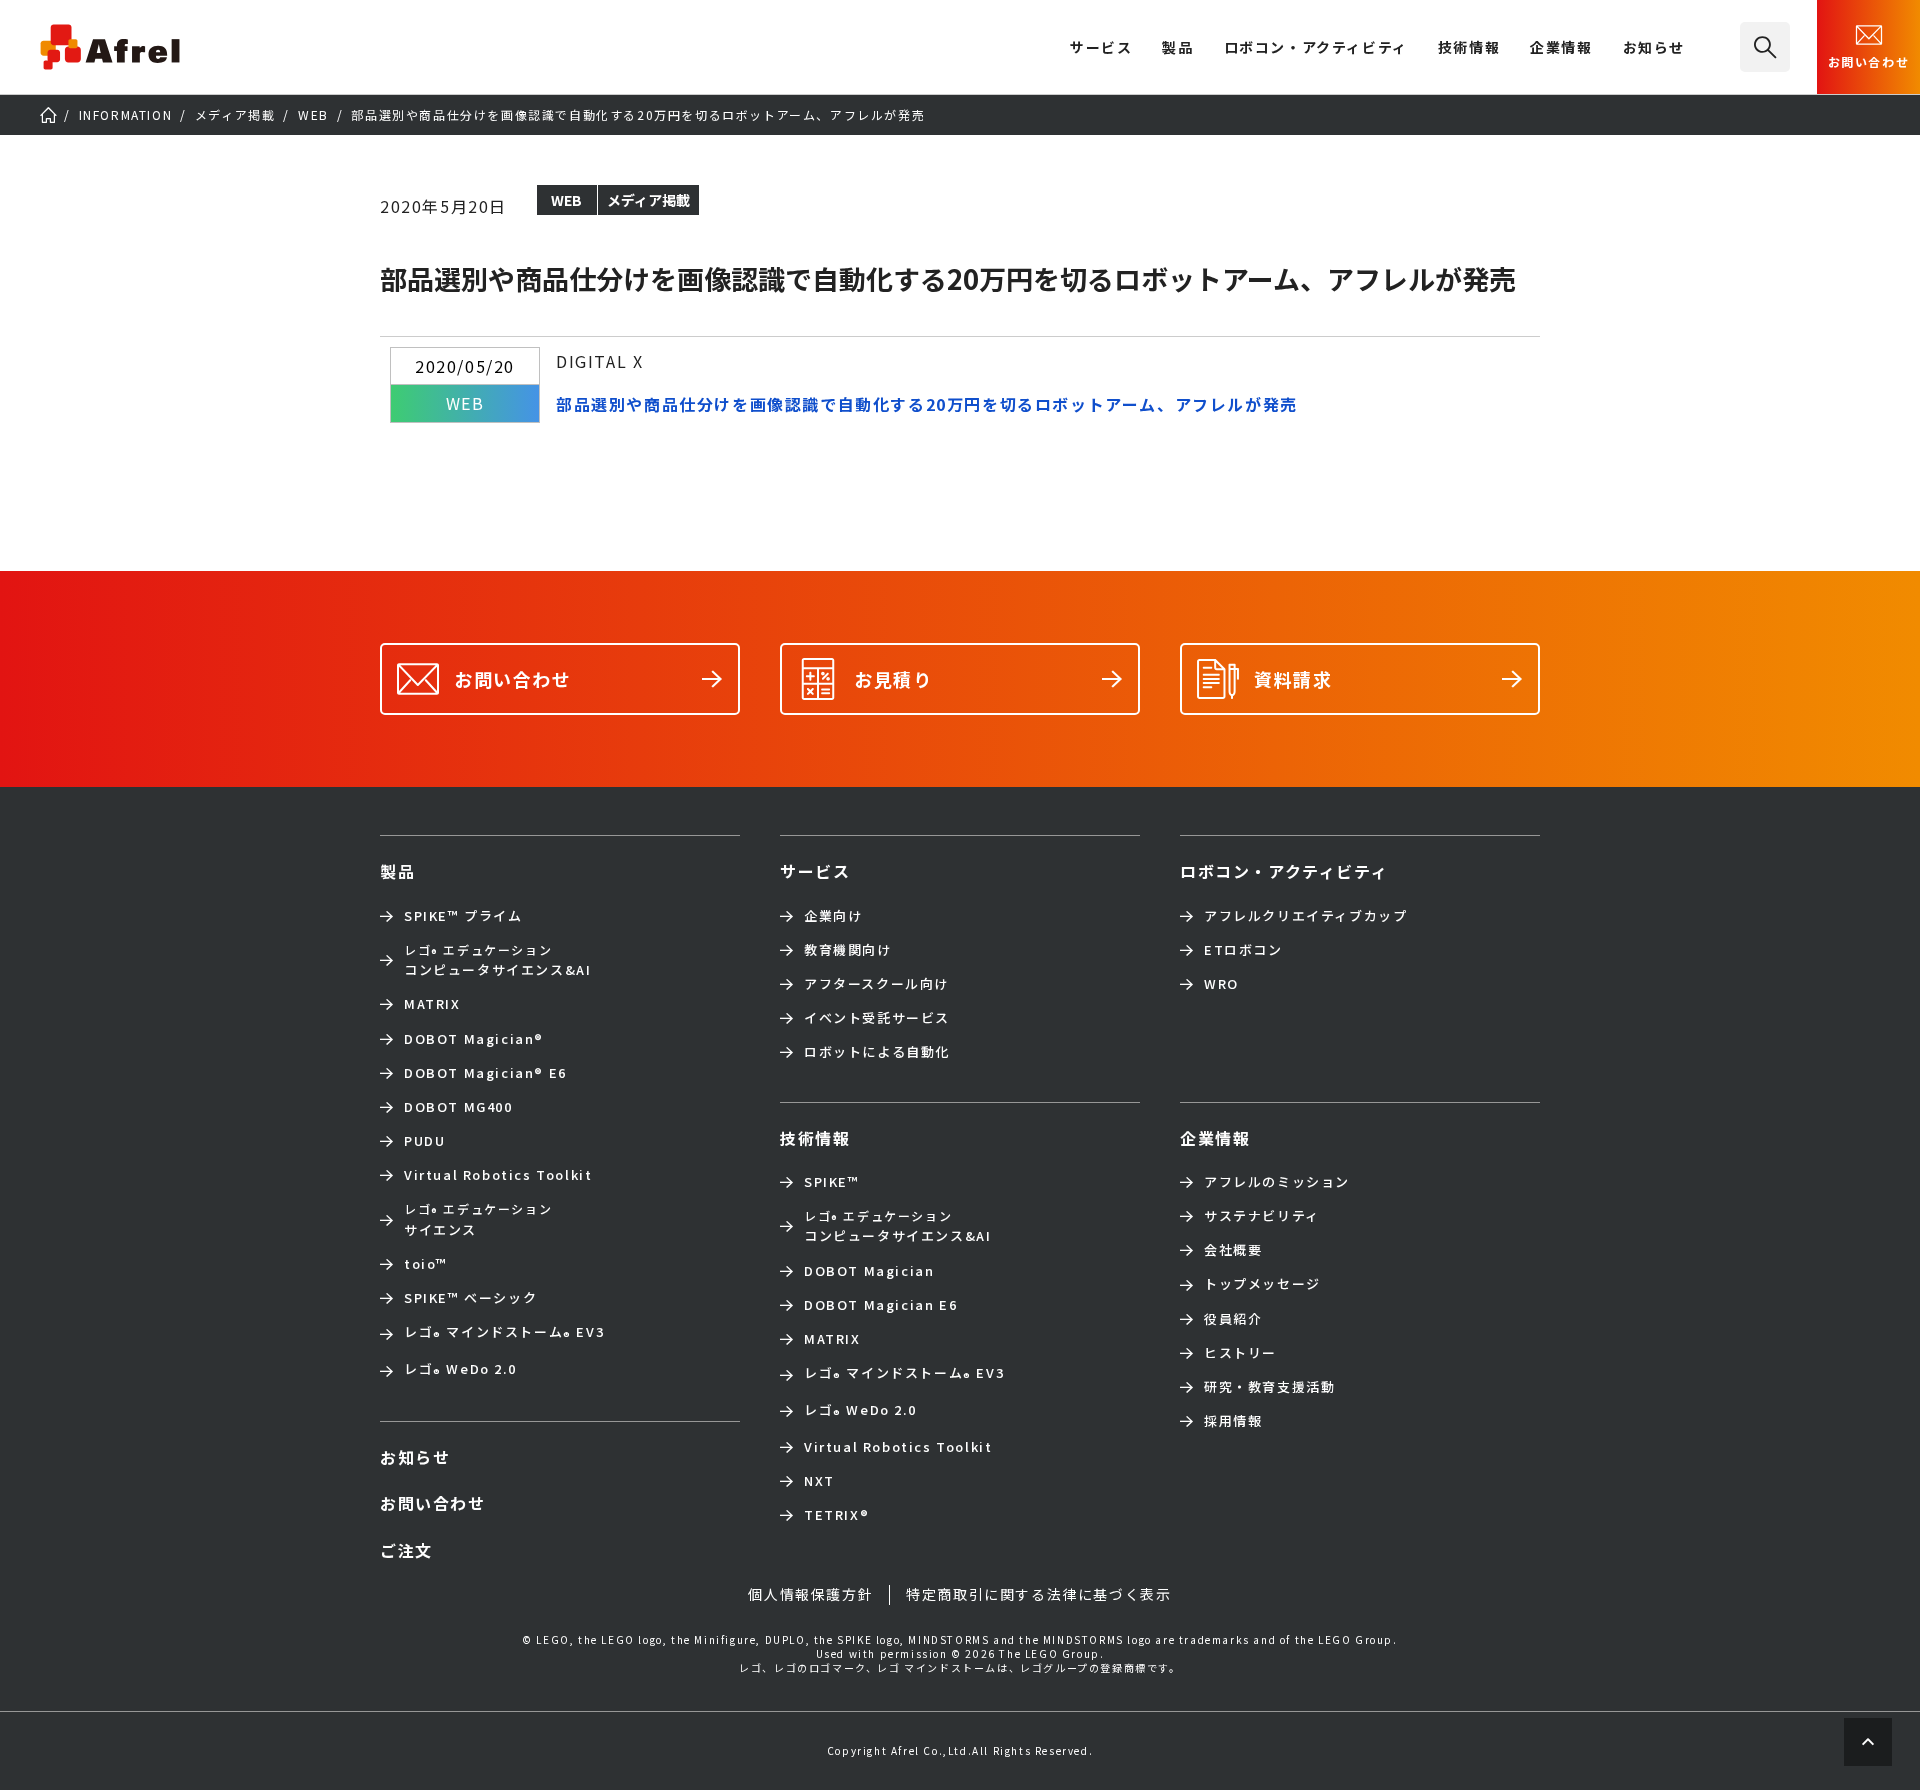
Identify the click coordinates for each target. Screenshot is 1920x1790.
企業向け (833, 916)
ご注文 (406, 1550)
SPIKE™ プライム (463, 916)
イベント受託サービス (877, 1018)
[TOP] (48, 115)
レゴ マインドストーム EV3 (504, 1333)
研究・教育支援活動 (1269, 1387)
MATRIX (432, 1004)
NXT (819, 1481)
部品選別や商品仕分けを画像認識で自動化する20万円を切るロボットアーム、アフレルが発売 (927, 404)
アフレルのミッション (1277, 1182)
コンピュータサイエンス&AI (497, 960)
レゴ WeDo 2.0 (460, 1370)
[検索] (1765, 47)
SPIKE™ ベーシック (470, 1298)
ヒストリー (1240, 1353)
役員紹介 (1233, 1319)
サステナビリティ (1262, 1216)
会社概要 (1233, 1250)
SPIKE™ (832, 1182)
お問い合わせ (1869, 61)
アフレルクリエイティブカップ (1305, 916)
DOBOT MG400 (458, 1107)
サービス (815, 871)
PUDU (424, 1141)
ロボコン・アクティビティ (1316, 48)
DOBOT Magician (474, 1039)
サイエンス (478, 1219)
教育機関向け (848, 950)
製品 (1177, 48)
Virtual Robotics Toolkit (498, 1175)
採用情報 (1233, 1421)
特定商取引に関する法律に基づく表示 (1038, 1594)
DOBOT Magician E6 (485, 1073)
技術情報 (1469, 48)
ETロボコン (1243, 950)
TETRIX (836, 1515)
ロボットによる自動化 (877, 1052)
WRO (1221, 984)
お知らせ (1654, 48)
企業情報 (1561, 48)
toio (426, 1264)
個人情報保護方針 (810, 1594)
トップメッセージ (1262, 1284)
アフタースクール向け (876, 984)
